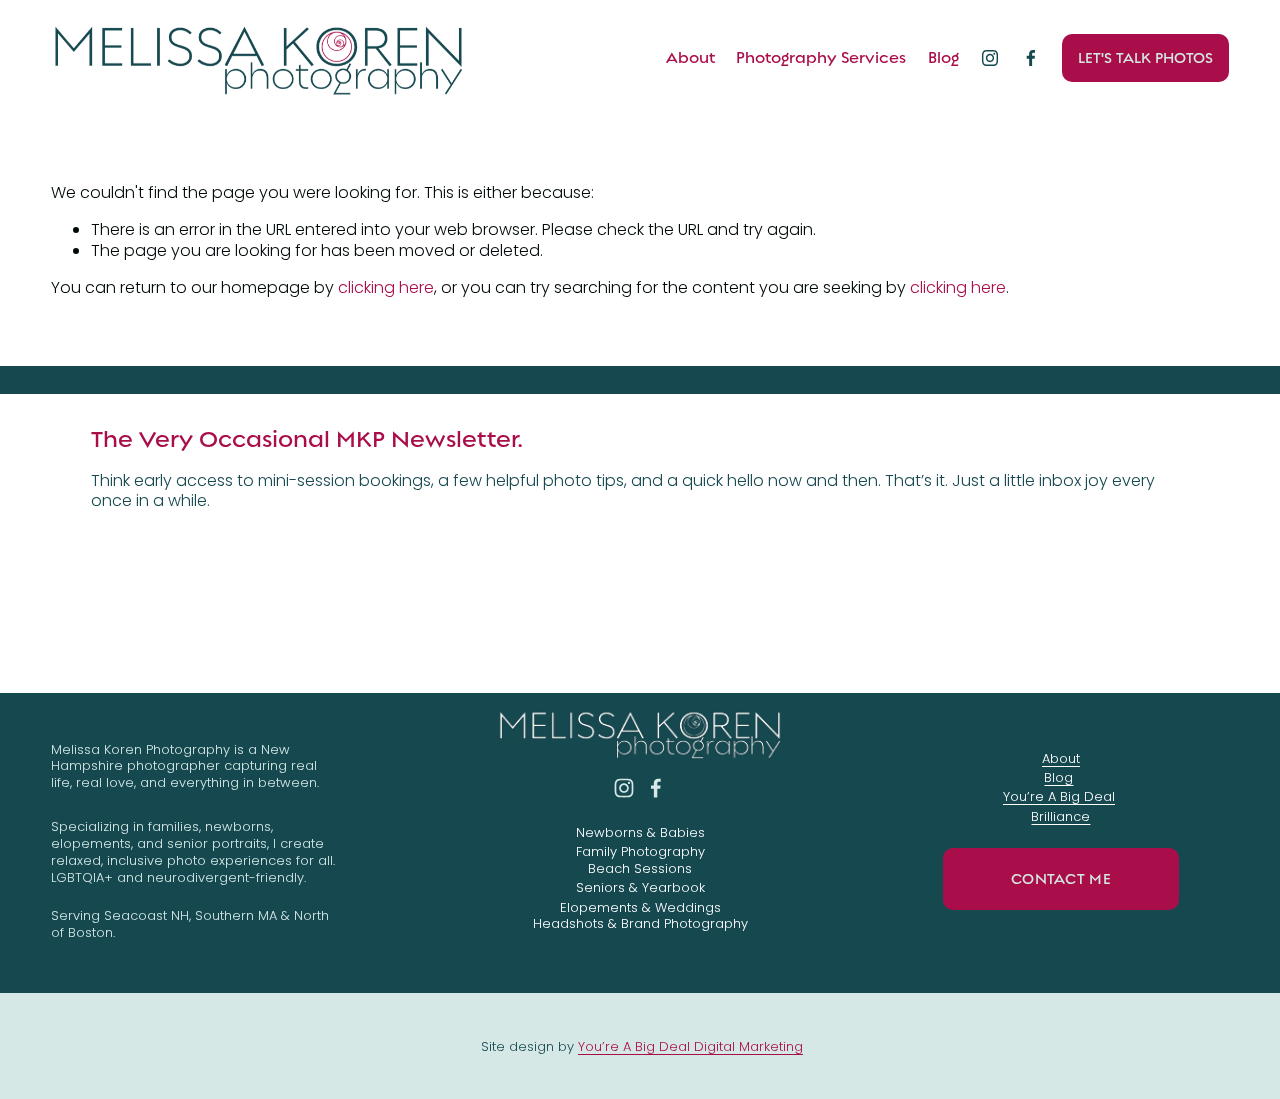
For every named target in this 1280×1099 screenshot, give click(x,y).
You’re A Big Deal (1059, 797)
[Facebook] (1031, 58)
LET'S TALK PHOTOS (1145, 58)
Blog (943, 58)
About (690, 58)
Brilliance (1060, 817)
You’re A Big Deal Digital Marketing (690, 1047)
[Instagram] (990, 58)
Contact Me (1061, 879)
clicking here (386, 287)
